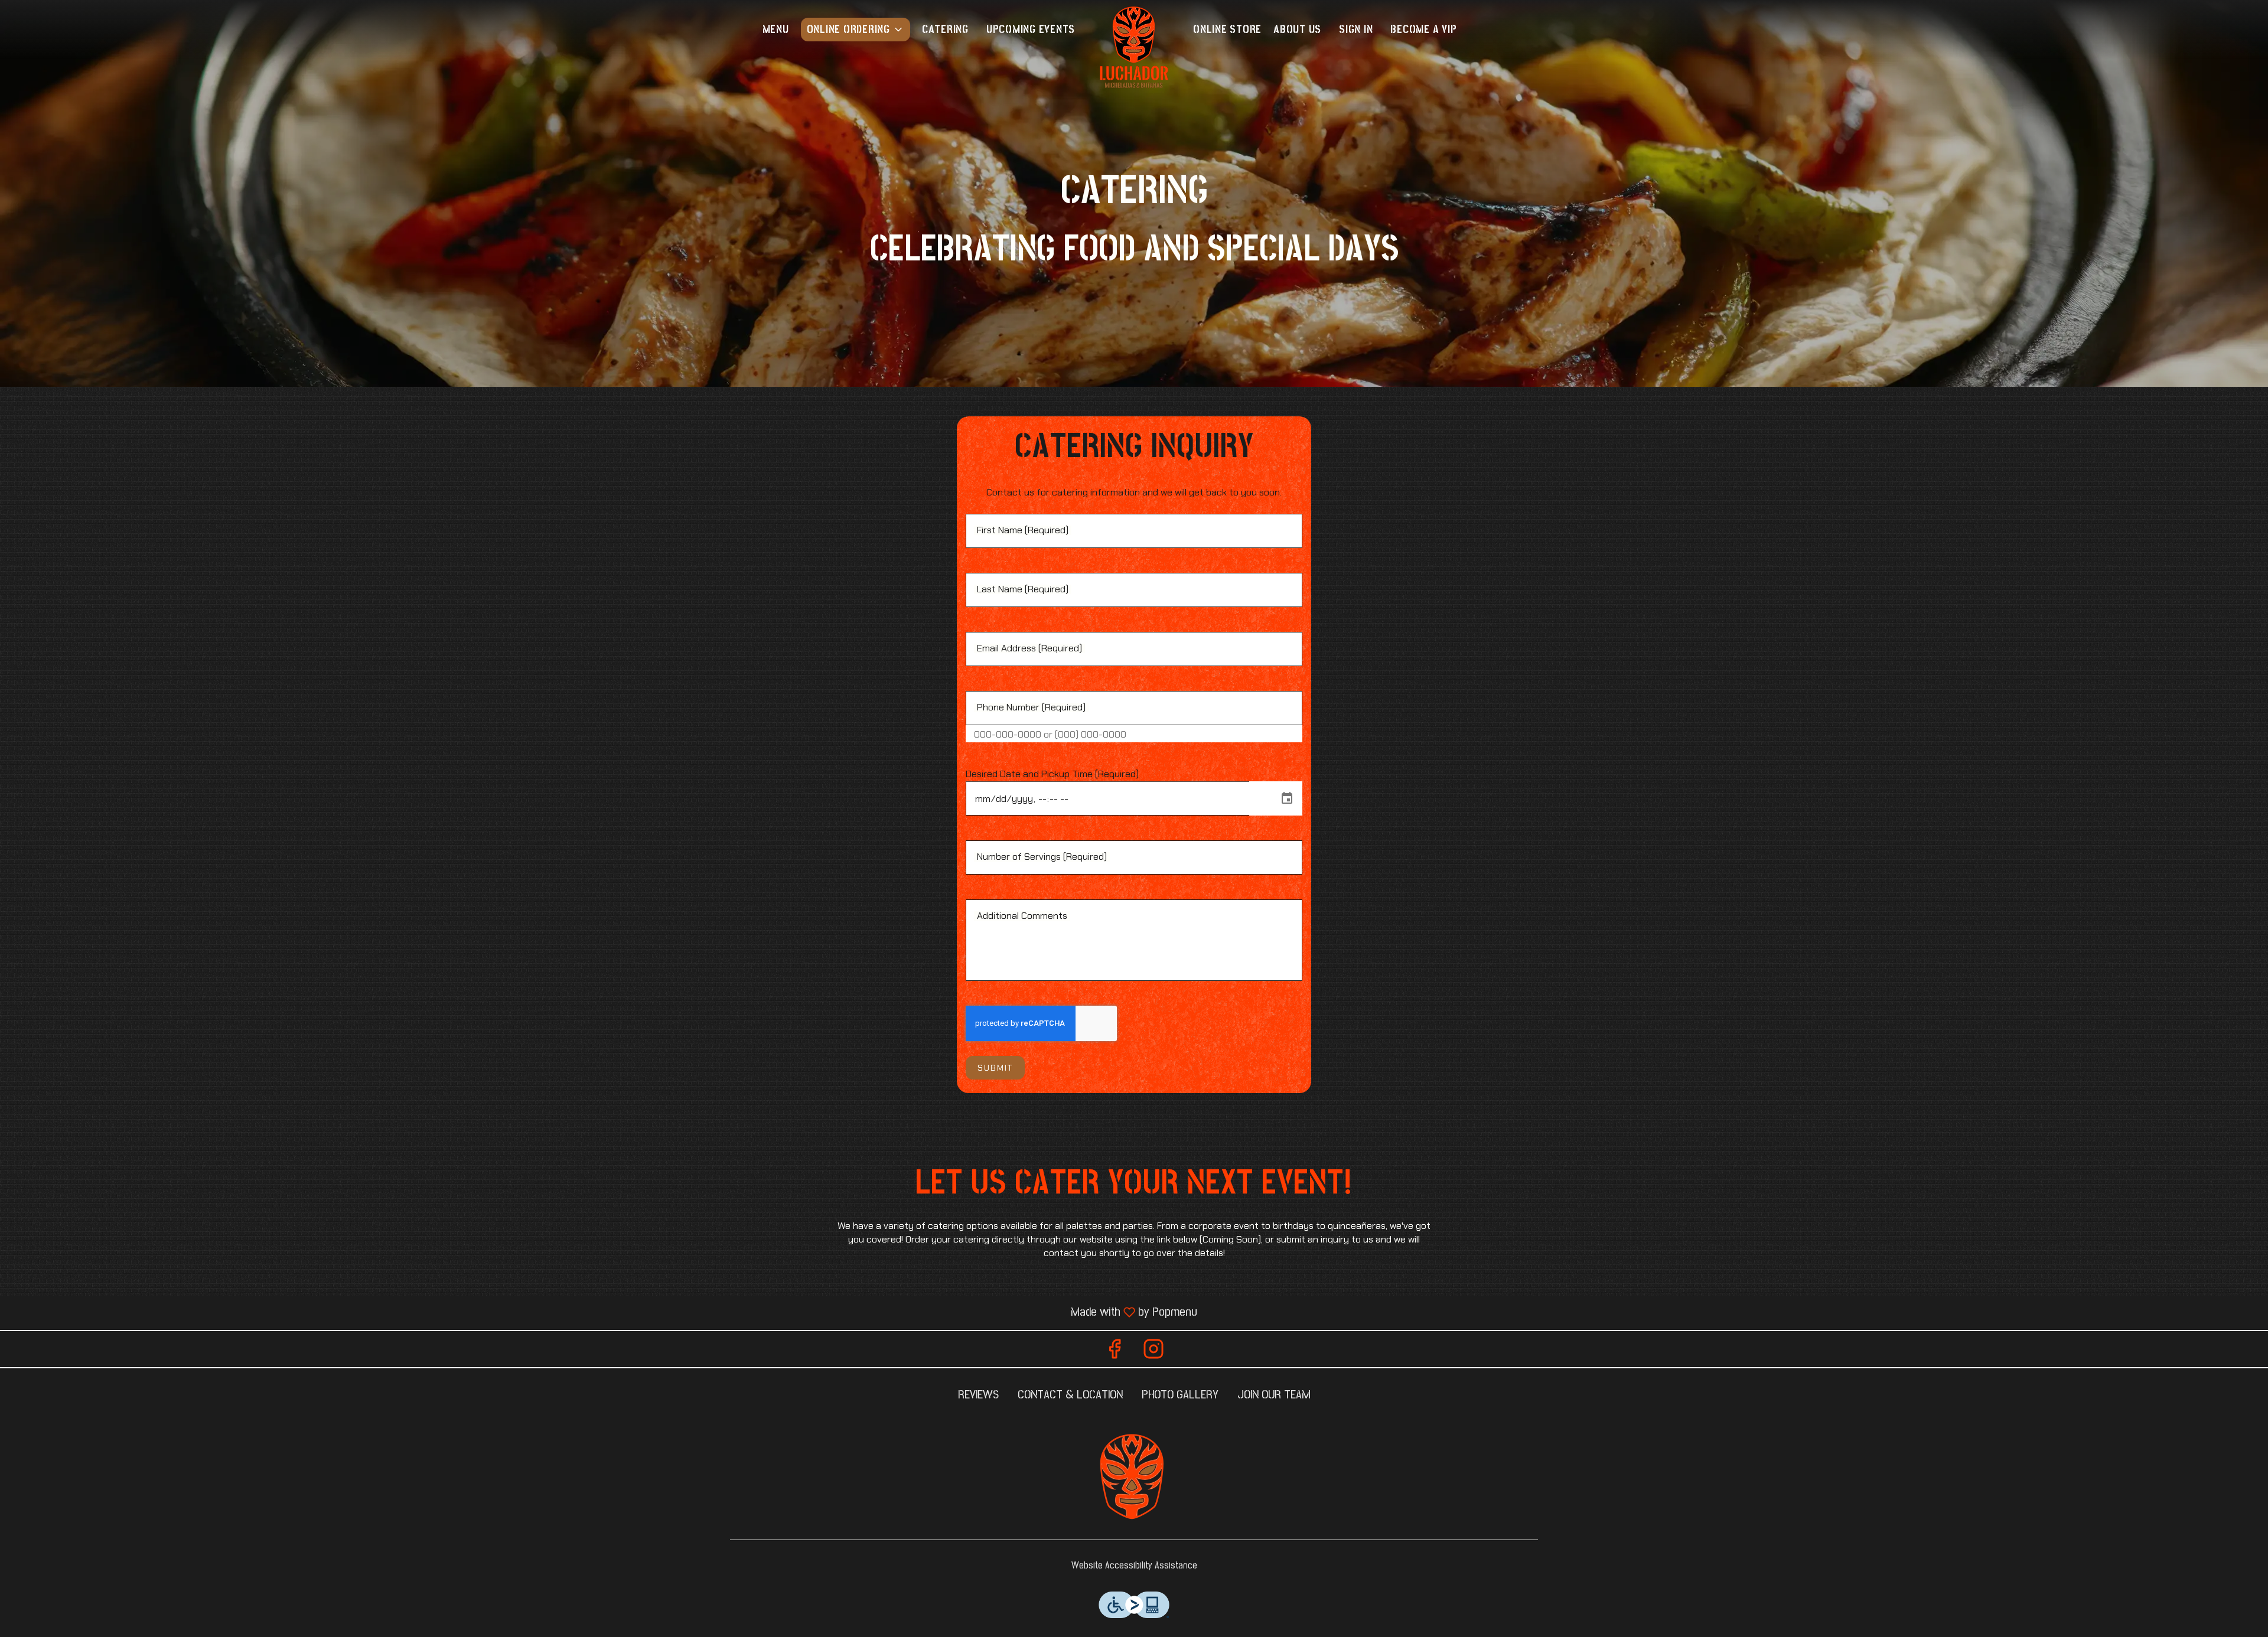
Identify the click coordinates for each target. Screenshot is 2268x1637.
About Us (1297, 30)
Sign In (1356, 30)
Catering (945, 30)
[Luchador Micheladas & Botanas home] (1134, 47)
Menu (776, 30)
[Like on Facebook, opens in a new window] (1115, 1352)
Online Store (1227, 30)
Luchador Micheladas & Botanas (1134, 1478)
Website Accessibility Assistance (1134, 1566)
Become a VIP (1423, 30)
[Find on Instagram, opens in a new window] (1153, 1352)
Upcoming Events (1031, 30)
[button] (856, 30)
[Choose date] (1287, 798)
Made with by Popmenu (603, 1312)
